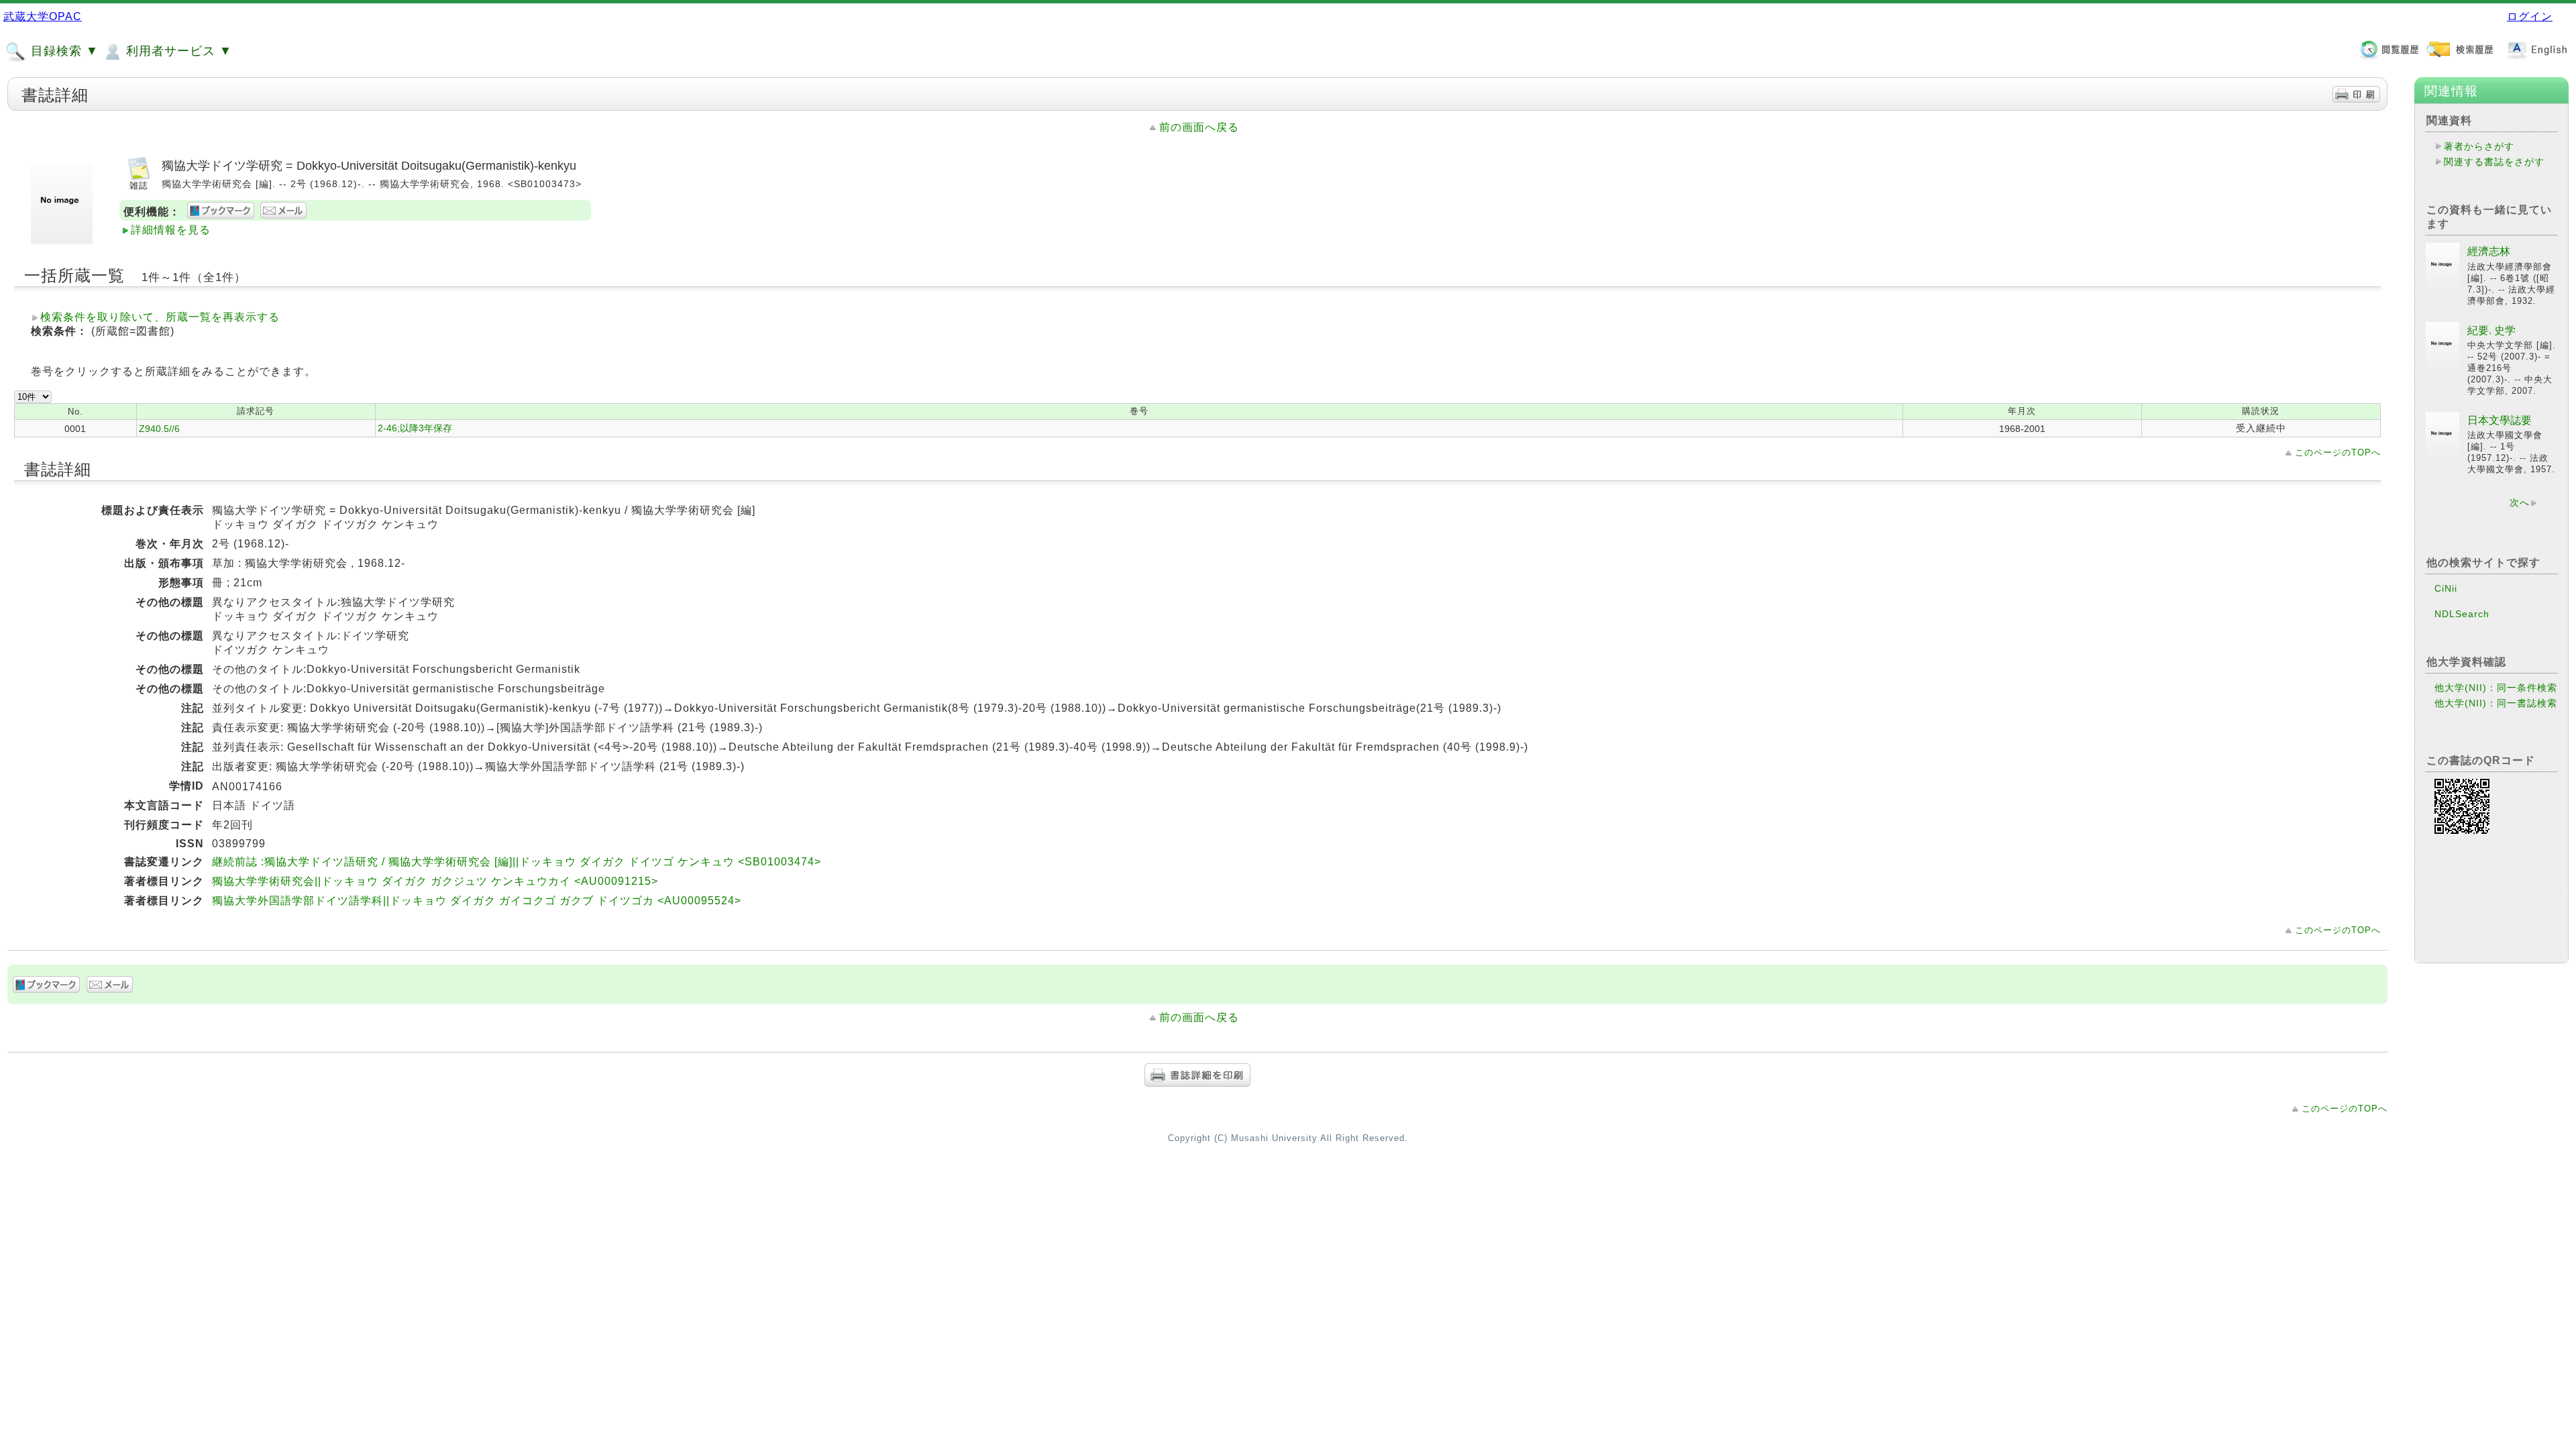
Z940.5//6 (159, 429)
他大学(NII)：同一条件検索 (2496, 688)
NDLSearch (2462, 614)
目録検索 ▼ (63, 51)
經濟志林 (2489, 251)
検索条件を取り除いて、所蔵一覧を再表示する (160, 317)
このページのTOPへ (2338, 452)
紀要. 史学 (2491, 330)
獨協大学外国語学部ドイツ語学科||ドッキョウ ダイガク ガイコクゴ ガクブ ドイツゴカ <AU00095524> (477, 901)
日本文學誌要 (2500, 420)
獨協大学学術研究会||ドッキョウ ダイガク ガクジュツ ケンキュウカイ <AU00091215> (435, 881)
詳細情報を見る (171, 230)
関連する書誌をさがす (2494, 162)
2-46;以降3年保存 (415, 428)
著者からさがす (2479, 146)
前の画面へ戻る (1199, 127)
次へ (2520, 502)
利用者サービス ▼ (177, 51)
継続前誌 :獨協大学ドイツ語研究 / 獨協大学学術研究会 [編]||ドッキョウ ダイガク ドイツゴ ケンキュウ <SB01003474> (517, 862)
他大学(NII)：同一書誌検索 (2496, 703)
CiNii (2446, 588)
